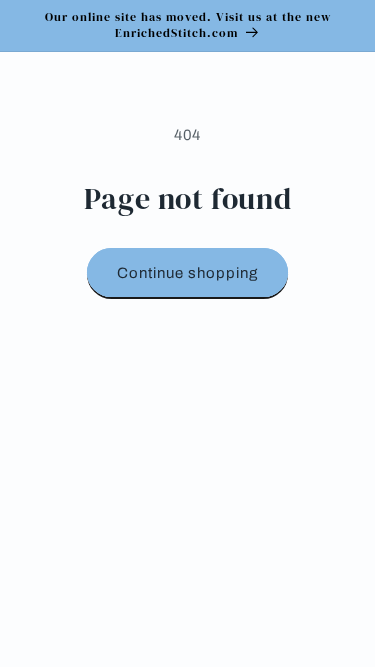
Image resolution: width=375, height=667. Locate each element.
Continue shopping (187, 273)
